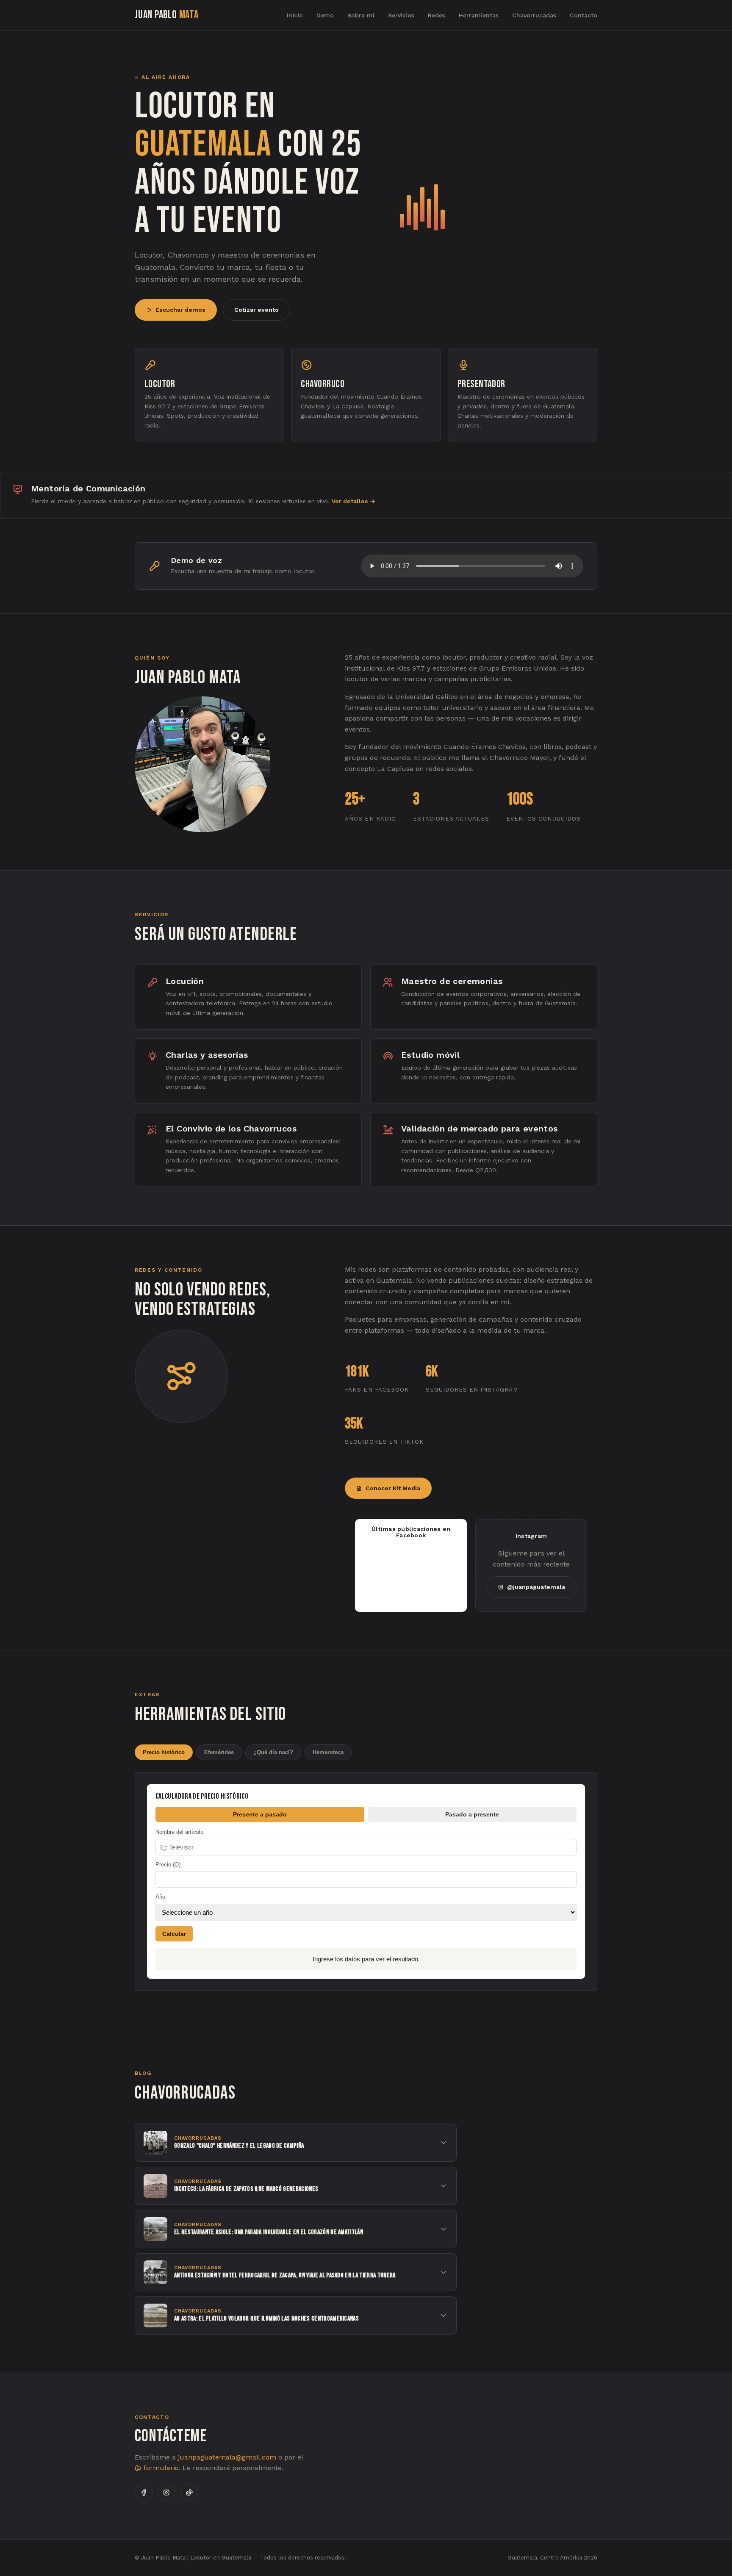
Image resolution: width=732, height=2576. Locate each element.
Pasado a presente (472, 1814)
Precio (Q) (168, 1865)
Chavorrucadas (534, 15)
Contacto (584, 15)
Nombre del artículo (179, 1832)
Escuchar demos (180, 310)
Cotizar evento (256, 310)
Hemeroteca (328, 1752)
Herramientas (479, 15)
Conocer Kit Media (393, 1488)
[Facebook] (144, 2493)
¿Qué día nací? (273, 1752)
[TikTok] (189, 2493)
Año (160, 1897)
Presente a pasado (260, 1814)
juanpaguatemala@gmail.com (227, 2457)
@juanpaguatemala (536, 1587)
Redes (437, 15)
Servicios (401, 15)
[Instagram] (166, 2493)
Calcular (174, 1934)
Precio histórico (164, 1752)
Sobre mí (361, 15)
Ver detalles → (354, 501)
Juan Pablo (167, 15)
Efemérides (219, 1752)
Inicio (295, 15)
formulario (160, 2468)
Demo (325, 15)
